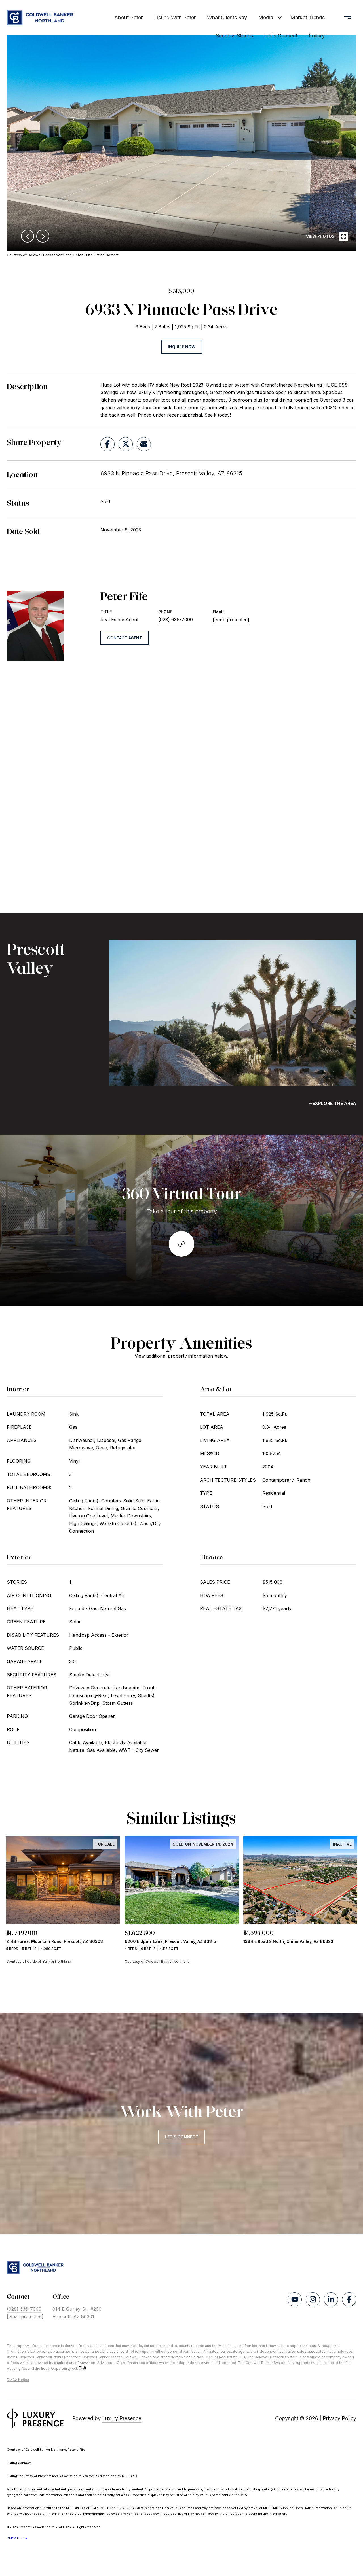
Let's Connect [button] (182, 2137)
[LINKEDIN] (331, 2299)
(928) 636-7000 (176, 620)
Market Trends (308, 17)
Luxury (317, 36)
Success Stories (234, 36)
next (43, 236)
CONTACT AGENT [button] (125, 638)
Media (266, 17)
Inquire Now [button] (182, 347)
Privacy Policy (339, 2418)
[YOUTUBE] (295, 2299)
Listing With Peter (175, 17)
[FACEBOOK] (349, 2299)
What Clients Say (227, 17)
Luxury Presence (122, 2418)
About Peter (128, 17)
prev (28, 236)
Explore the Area (334, 1103)
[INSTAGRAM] (313, 2299)
